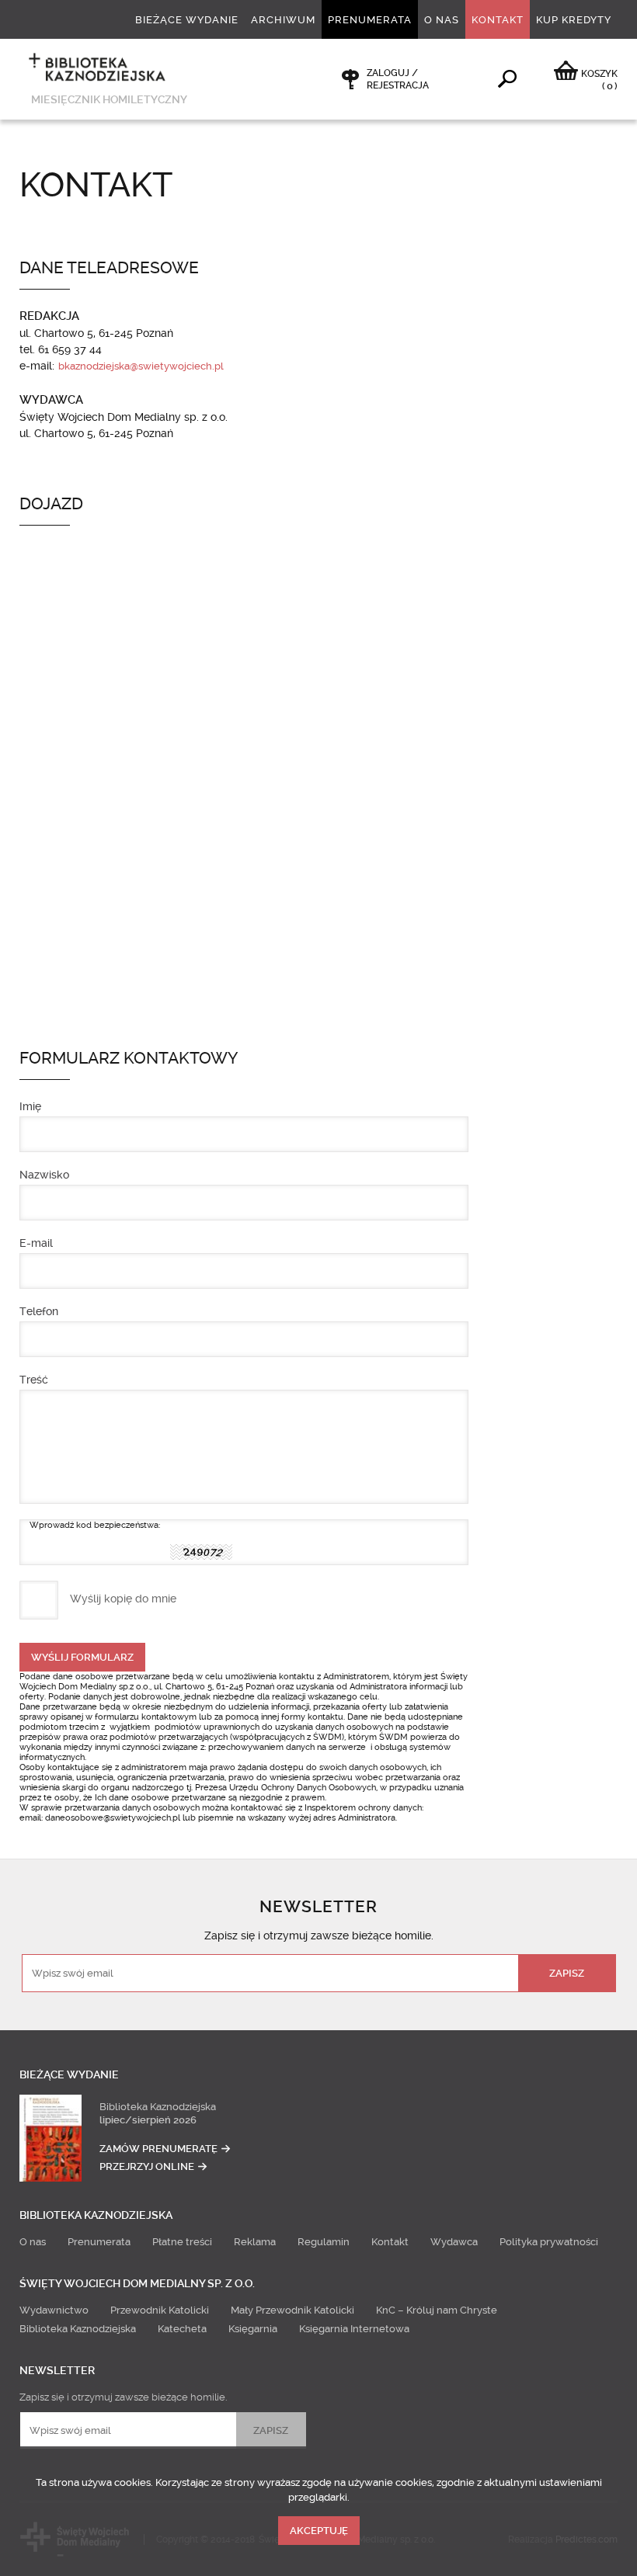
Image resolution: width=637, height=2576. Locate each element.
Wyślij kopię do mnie (123, 1599)
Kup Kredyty (574, 20)
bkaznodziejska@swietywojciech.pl (141, 366)
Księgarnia (253, 2329)
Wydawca (454, 2242)
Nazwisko (44, 1175)
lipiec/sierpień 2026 (148, 2120)
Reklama (255, 2242)
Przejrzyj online (147, 2166)
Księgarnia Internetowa (354, 2329)
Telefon (39, 1311)
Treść (34, 1380)
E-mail (36, 1243)
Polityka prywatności (549, 2242)
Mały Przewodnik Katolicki (292, 2310)
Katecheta (182, 2329)
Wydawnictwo (54, 2310)
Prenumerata (370, 20)
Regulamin (324, 2242)
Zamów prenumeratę (158, 2149)
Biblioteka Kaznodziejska (158, 2107)
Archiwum (283, 20)
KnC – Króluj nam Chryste (437, 2310)
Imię (30, 1106)
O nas (442, 20)
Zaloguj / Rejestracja (398, 79)
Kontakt (498, 20)
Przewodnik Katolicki (160, 2310)
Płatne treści (182, 2242)
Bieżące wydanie (187, 20)
